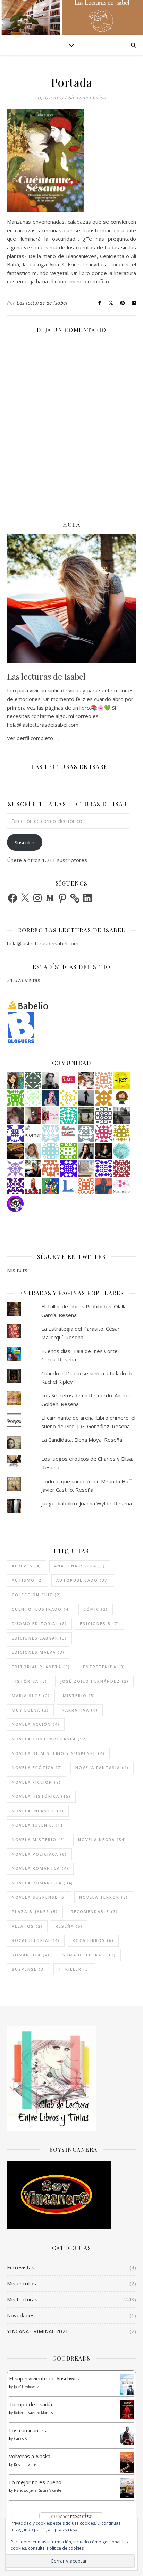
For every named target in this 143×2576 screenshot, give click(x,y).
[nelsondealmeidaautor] (51, 1151)
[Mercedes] (104, 1133)
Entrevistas (21, 2267)
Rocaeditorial (36, 1940)
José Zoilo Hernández (94, 1681)
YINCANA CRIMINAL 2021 (38, 2331)
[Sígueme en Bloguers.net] (71, 1028)
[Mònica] (68, 1116)
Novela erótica (37, 1767)
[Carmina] (68, 1169)
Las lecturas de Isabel (42, 303)
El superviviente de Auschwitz (45, 2378)
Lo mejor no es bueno (35, 2482)
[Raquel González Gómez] (15, 1186)
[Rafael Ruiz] (104, 1169)
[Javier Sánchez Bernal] (33, 1116)
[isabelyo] (33, 1186)
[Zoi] (121, 1116)
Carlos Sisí (22, 2439)
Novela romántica (43, 1883)
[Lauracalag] (68, 1098)
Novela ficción (36, 1782)
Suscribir (25, 842)
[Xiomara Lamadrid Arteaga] (33, 1133)
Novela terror (104, 1897)
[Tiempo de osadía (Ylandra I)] (127, 2410)
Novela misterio (39, 1840)
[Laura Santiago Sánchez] (121, 1098)
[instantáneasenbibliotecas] (104, 1186)
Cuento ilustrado (41, 1609)
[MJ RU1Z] (15, 1080)
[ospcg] (15, 1098)
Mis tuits (17, 1270)
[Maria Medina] (86, 1169)
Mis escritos (22, 2283)
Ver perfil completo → (33, 738)
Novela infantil (38, 1811)
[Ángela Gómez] (51, 1186)
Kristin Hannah (27, 2464)
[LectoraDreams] (68, 1131)
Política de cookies (65, 2548)
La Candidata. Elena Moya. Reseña (82, 1440)
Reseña (69, 1926)
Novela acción (36, 1724)
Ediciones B (100, 1623)
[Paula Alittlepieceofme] (51, 1133)
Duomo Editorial (39, 1623)
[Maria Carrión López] (33, 1151)
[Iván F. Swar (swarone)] (121, 1080)
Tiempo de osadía (31, 2404)
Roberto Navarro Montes (33, 2413)
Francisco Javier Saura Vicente (37, 2490)
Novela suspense (39, 1897)
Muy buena (30, 1710)
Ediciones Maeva (38, 1652)
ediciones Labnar (39, 1638)
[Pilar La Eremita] (15, 1116)
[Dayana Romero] (51, 1098)
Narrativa (80, 1710)
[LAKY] (104, 1116)
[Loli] (15, 1151)
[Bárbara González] (86, 1151)
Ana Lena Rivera (80, 1566)
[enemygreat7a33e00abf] (86, 1186)
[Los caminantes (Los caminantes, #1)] (127, 2436)
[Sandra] (15, 1133)
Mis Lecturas (22, 2299)
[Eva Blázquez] (86, 1116)
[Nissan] (104, 1080)
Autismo (28, 1580)
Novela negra (102, 1840)
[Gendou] (15, 1204)
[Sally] (104, 1098)
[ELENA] (33, 1080)
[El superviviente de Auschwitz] (127, 2385)
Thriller (74, 1969)
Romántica (31, 1955)
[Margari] (33, 1098)
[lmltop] (68, 1080)
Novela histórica (41, 1796)
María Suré (31, 1695)
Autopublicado (83, 1580)
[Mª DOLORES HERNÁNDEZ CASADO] (86, 1098)
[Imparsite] (104, 1151)
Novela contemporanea (50, 1739)
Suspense (29, 1969)
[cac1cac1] (86, 1133)
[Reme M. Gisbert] (15, 1169)
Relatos (27, 1926)
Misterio (79, 1695)
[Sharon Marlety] (51, 1116)
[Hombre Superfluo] (51, 1080)
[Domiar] (51, 1169)
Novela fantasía (102, 1767)
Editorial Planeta (41, 1667)
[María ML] (121, 1133)
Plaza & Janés (35, 1912)
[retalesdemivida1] (121, 1151)
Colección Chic (37, 1595)
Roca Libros (93, 1940)
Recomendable (94, 1912)
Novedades (21, 2315)
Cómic (96, 1609)
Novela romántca (40, 1868)
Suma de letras (89, 1955)
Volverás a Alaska (30, 2456)
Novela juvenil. (39, 1825)
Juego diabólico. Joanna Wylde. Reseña (87, 1503)
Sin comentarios (87, 97)
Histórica (30, 1681)
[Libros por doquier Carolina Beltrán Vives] (68, 1151)
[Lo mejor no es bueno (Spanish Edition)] (127, 2488)
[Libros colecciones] (68, 1186)
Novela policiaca (39, 1854)
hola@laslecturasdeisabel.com (43, 943)
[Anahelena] (86, 1080)
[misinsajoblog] (121, 1186)
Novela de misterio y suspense (58, 1753)
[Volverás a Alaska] (127, 2462)
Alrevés (27, 1566)
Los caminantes (28, 2430)
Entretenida (104, 1667)
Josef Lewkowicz (27, 2387)
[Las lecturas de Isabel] (33, 1169)
